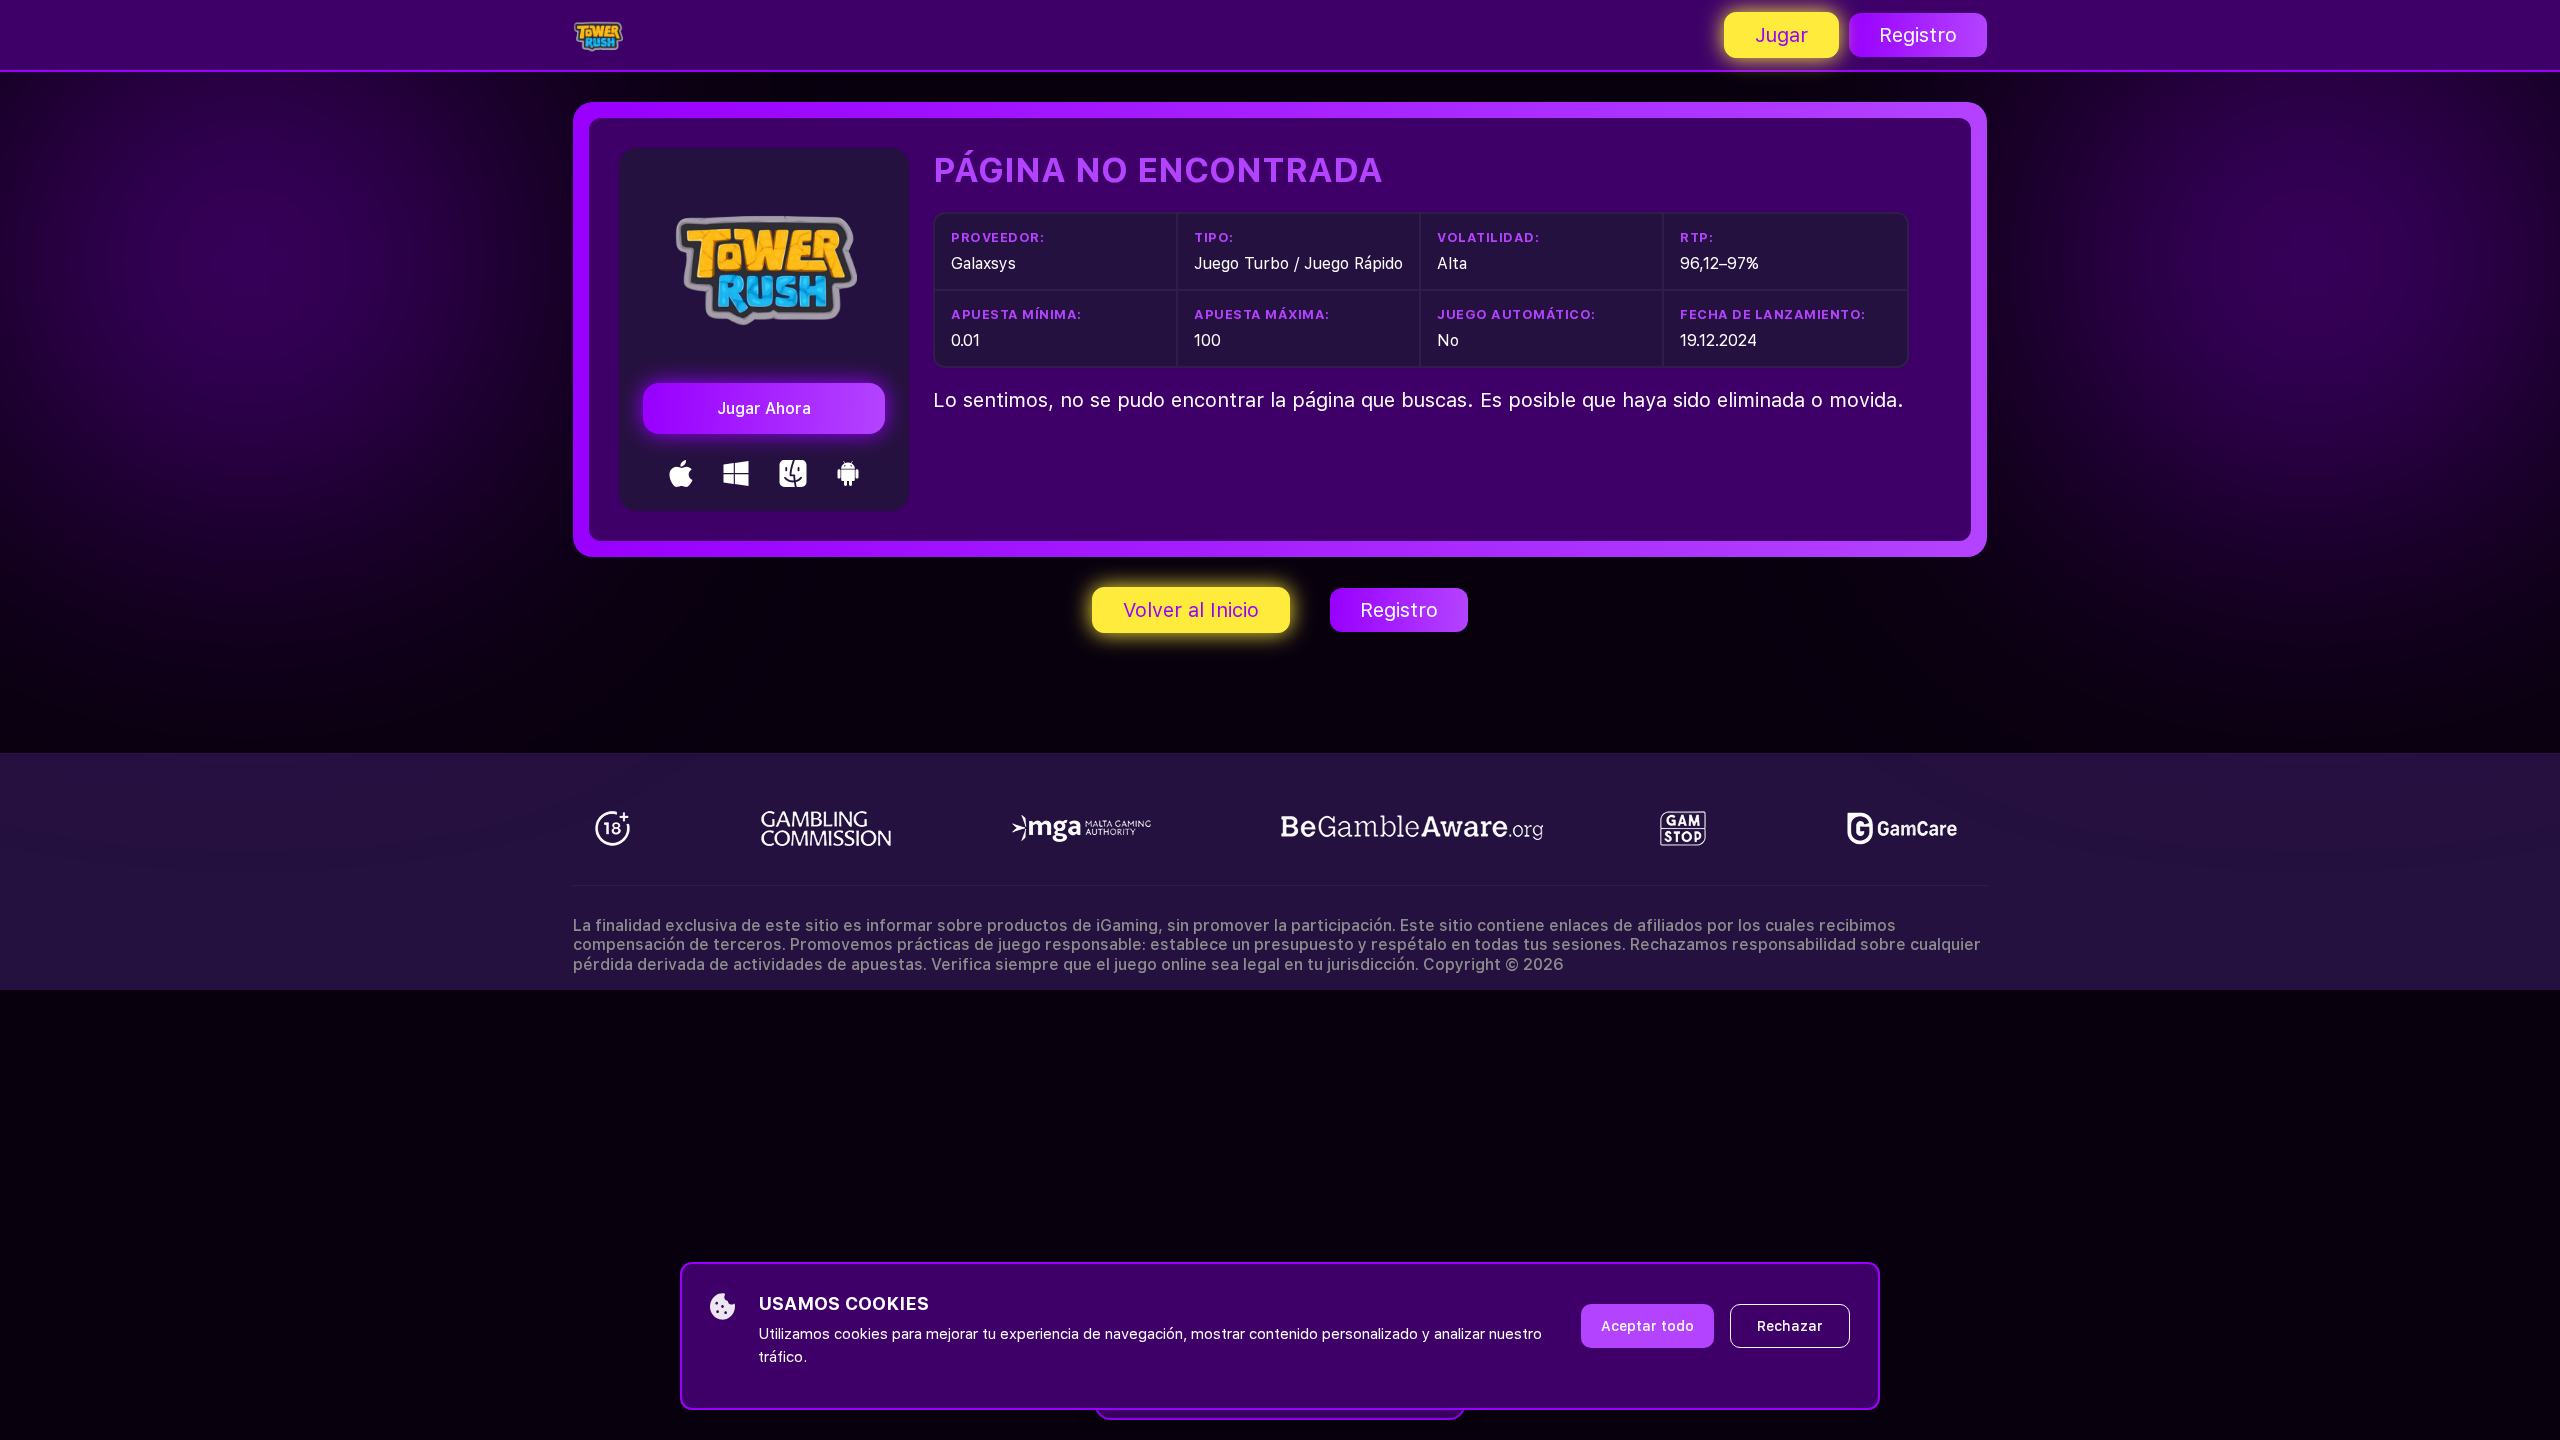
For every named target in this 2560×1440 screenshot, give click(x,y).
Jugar (1781, 35)
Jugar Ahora (764, 408)
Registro (1918, 35)
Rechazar (1790, 1326)
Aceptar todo (1647, 1326)
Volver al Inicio (1191, 610)
